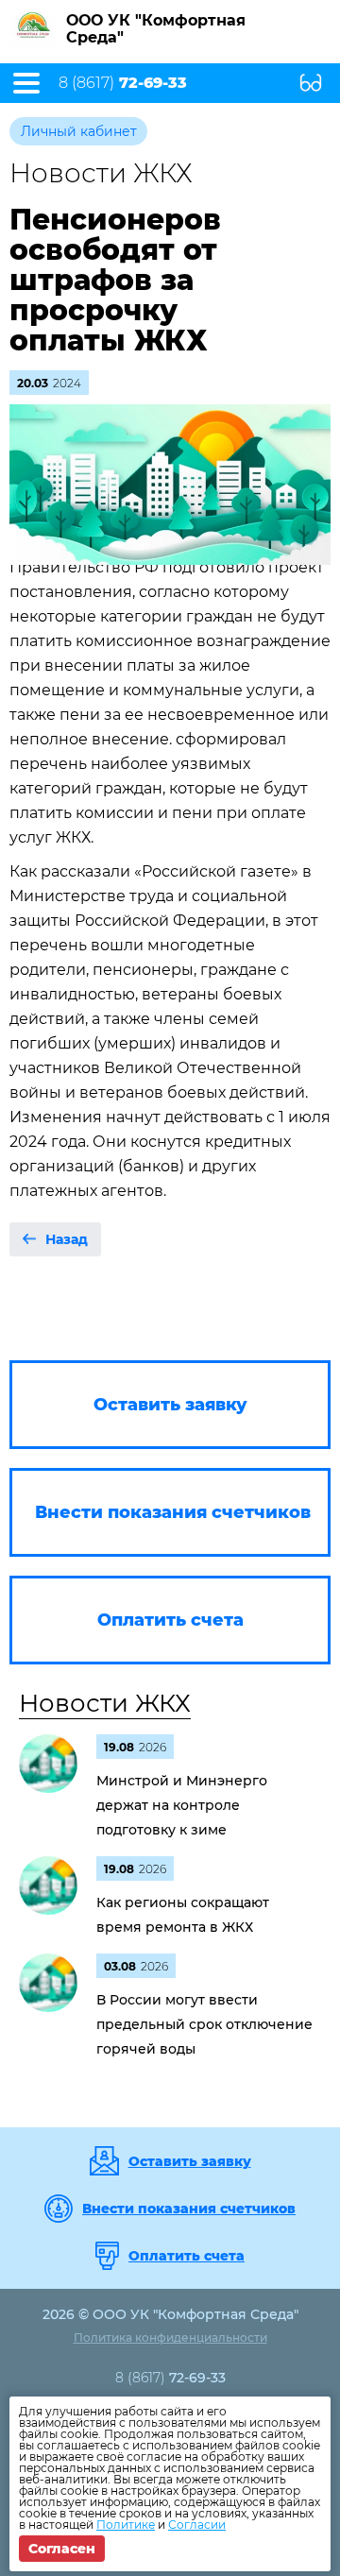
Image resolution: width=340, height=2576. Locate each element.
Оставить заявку (190, 2161)
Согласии (197, 2525)
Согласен (62, 2549)
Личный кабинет (79, 131)
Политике (126, 2525)
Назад (67, 1239)
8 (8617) (123, 83)
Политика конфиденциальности (170, 2337)
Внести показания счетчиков (189, 2209)
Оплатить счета (187, 2256)
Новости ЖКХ (105, 1703)
